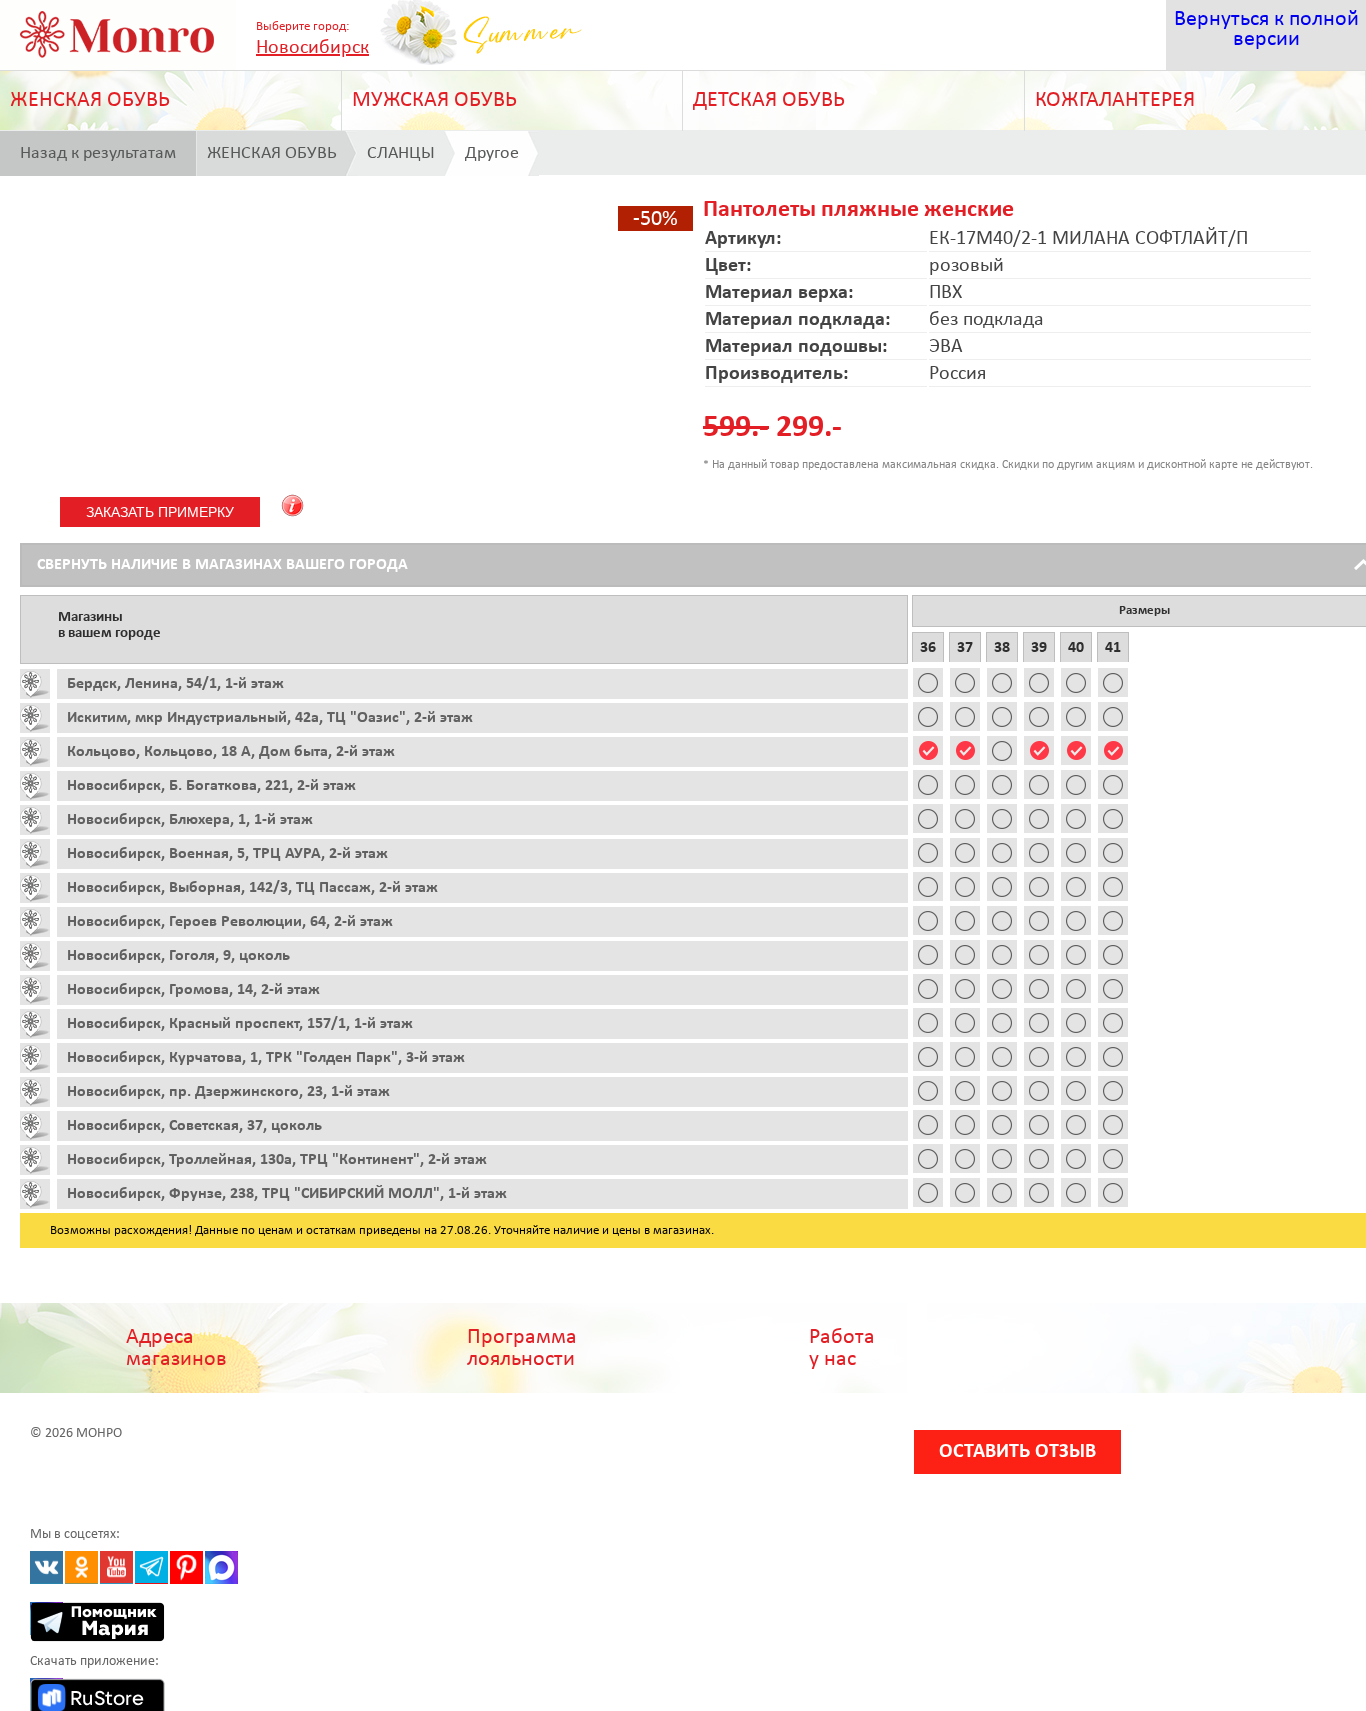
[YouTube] (116, 1567)
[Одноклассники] (81, 1567)
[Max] (221, 1567)
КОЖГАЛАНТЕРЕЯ (1115, 100)
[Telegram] (151, 1567)
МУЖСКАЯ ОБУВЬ (434, 100)
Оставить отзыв (1017, 1452)
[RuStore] (46, 1694)
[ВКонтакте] (46, 1567)
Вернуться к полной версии (1266, 29)
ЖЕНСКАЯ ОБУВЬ (90, 100)
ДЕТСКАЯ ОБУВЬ (769, 100)
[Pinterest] (186, 1567)
